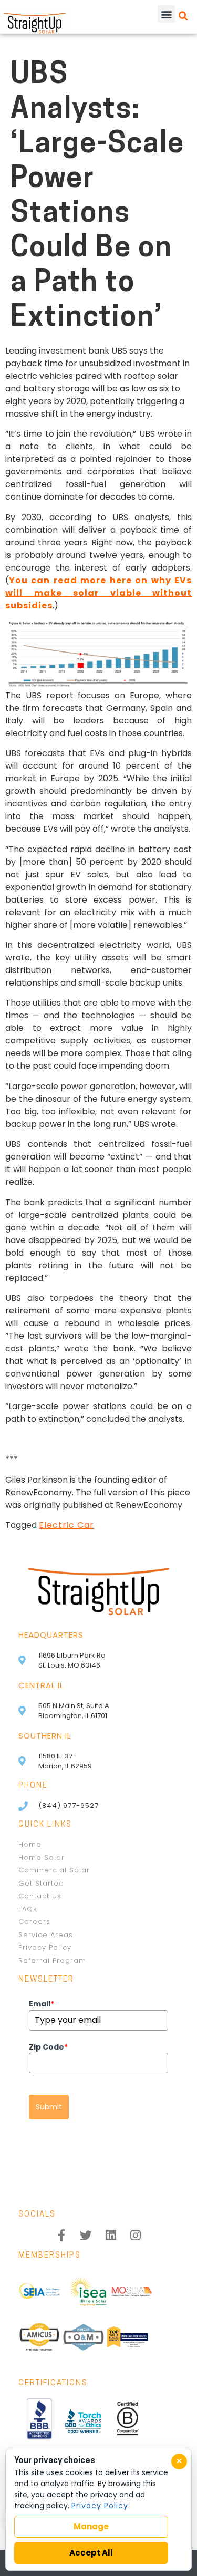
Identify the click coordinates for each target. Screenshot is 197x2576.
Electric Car (66, 1525)
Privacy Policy (100, 2506)
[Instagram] (136, 2235)
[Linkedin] (111, 2235)
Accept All (91, 2553)
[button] (166, 14)
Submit (49, 2107)
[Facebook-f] (62, 2235)
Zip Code (48, 2047)
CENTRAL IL (41, 1685)
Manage (91, 2526)
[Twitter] (86, 2235)
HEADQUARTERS (51, 1635)
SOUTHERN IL (45, 1736)
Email (42, 2004)
